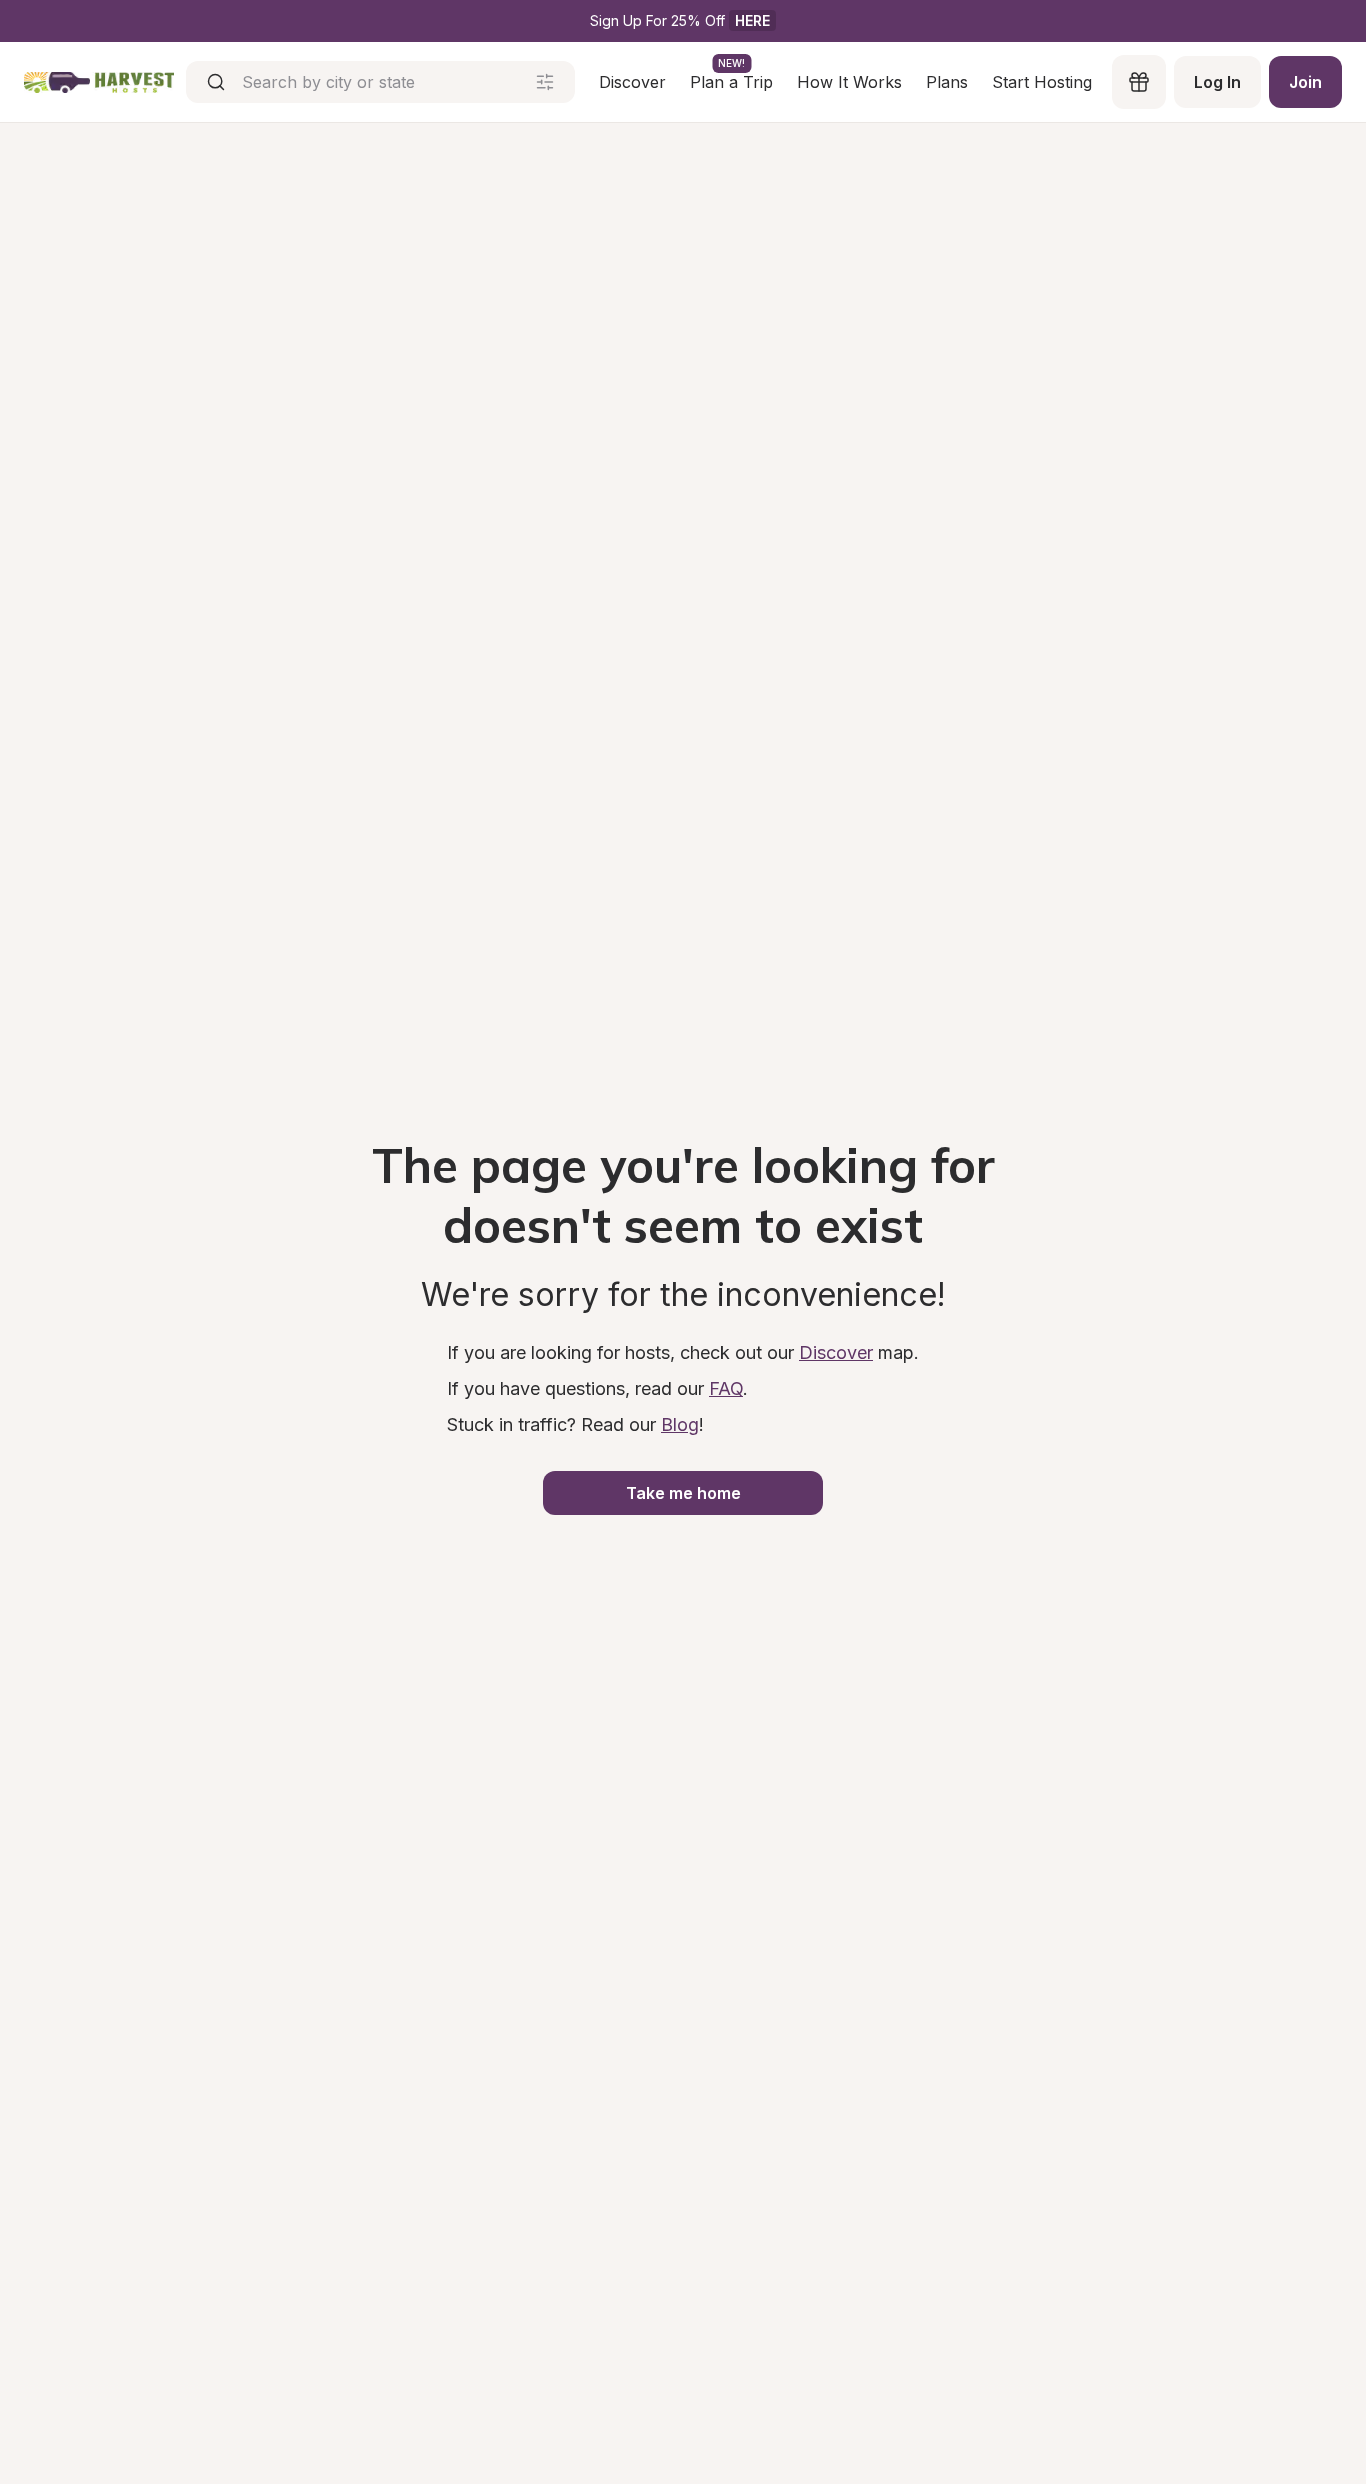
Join (1305, 82)
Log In (1217, 82)
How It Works (849, 82)
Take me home (683, 1493)
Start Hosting (1042, 82)
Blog (680, 1424)
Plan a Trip (731, 81)
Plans (947, 82)
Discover (632, 82)
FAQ (726, 1388)
